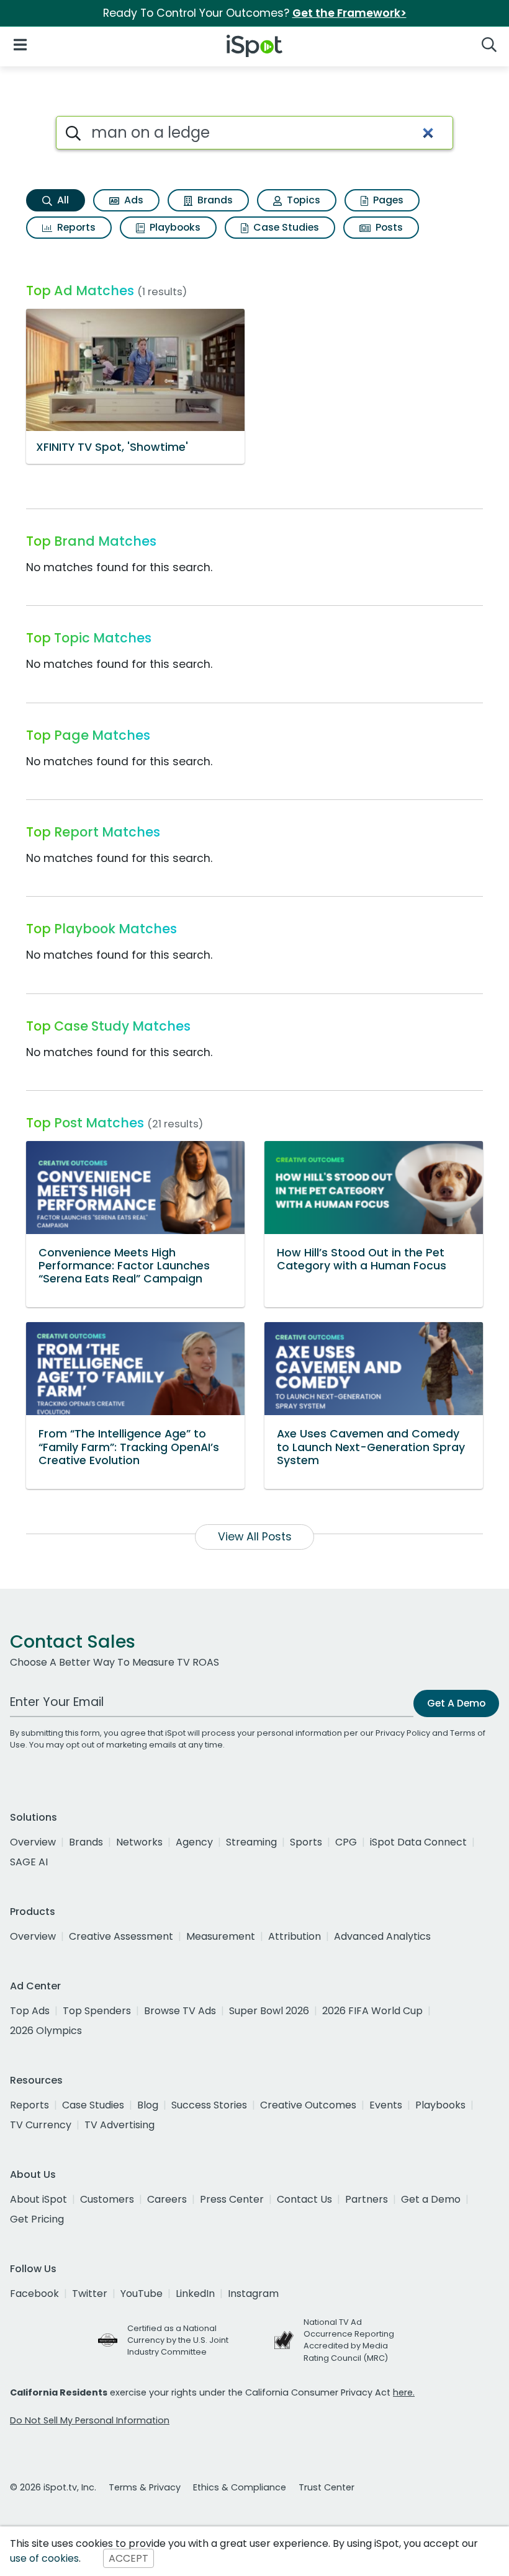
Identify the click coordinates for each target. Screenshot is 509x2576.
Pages (387, 200)
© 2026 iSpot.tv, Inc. (53, 2487)
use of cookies (44, 2558)
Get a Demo (431, 2199)
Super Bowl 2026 (269, 2011)
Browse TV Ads (180, 2011)
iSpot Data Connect (418, 1842)
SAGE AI (29, 1862)
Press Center (232, 2199)
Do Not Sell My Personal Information (90, 2420)
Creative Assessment (121, 1936)
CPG (346, 1842)
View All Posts (255, 1537)
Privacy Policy (403, 1733)
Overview (33, 1842)
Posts (388, 227)
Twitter (90, 2294)
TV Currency (41, 2125)
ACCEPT (128, 2558)
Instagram (253, 2294)
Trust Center (327, 2487)
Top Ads (30, 2011)
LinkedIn (195, 2294)
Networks (139, 1842)
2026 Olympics (46, 2031)
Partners (367, 2199)
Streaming (251, 1842)
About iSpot (38, 2199)
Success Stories (209, 2105)
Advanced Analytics (382, 1936)
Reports (75, 227)
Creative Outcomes (308, 2105)
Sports (306, 1842)
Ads (133, 200)
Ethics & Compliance (240, 2487)
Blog (148, 2105)
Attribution (295, 1936)
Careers (167, 2199)
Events (386, 2105)
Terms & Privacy (145, 2487)
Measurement (221, 1936)
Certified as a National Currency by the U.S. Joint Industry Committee (178, 2340)
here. (404, 2392)
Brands (214, 200)
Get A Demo (456, 1703)
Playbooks (174, 227)
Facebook (34, 2294)
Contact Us (304, 2199)
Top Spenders (97, 2011)
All (62, 200)
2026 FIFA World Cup (372, 2011)
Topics (302, 200)
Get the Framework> (349, 13)
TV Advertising (119, 2125)
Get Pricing (37, 2219)
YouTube (142, 2294)
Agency (194, 1842)
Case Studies (285, 227)
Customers (107, 2199)
